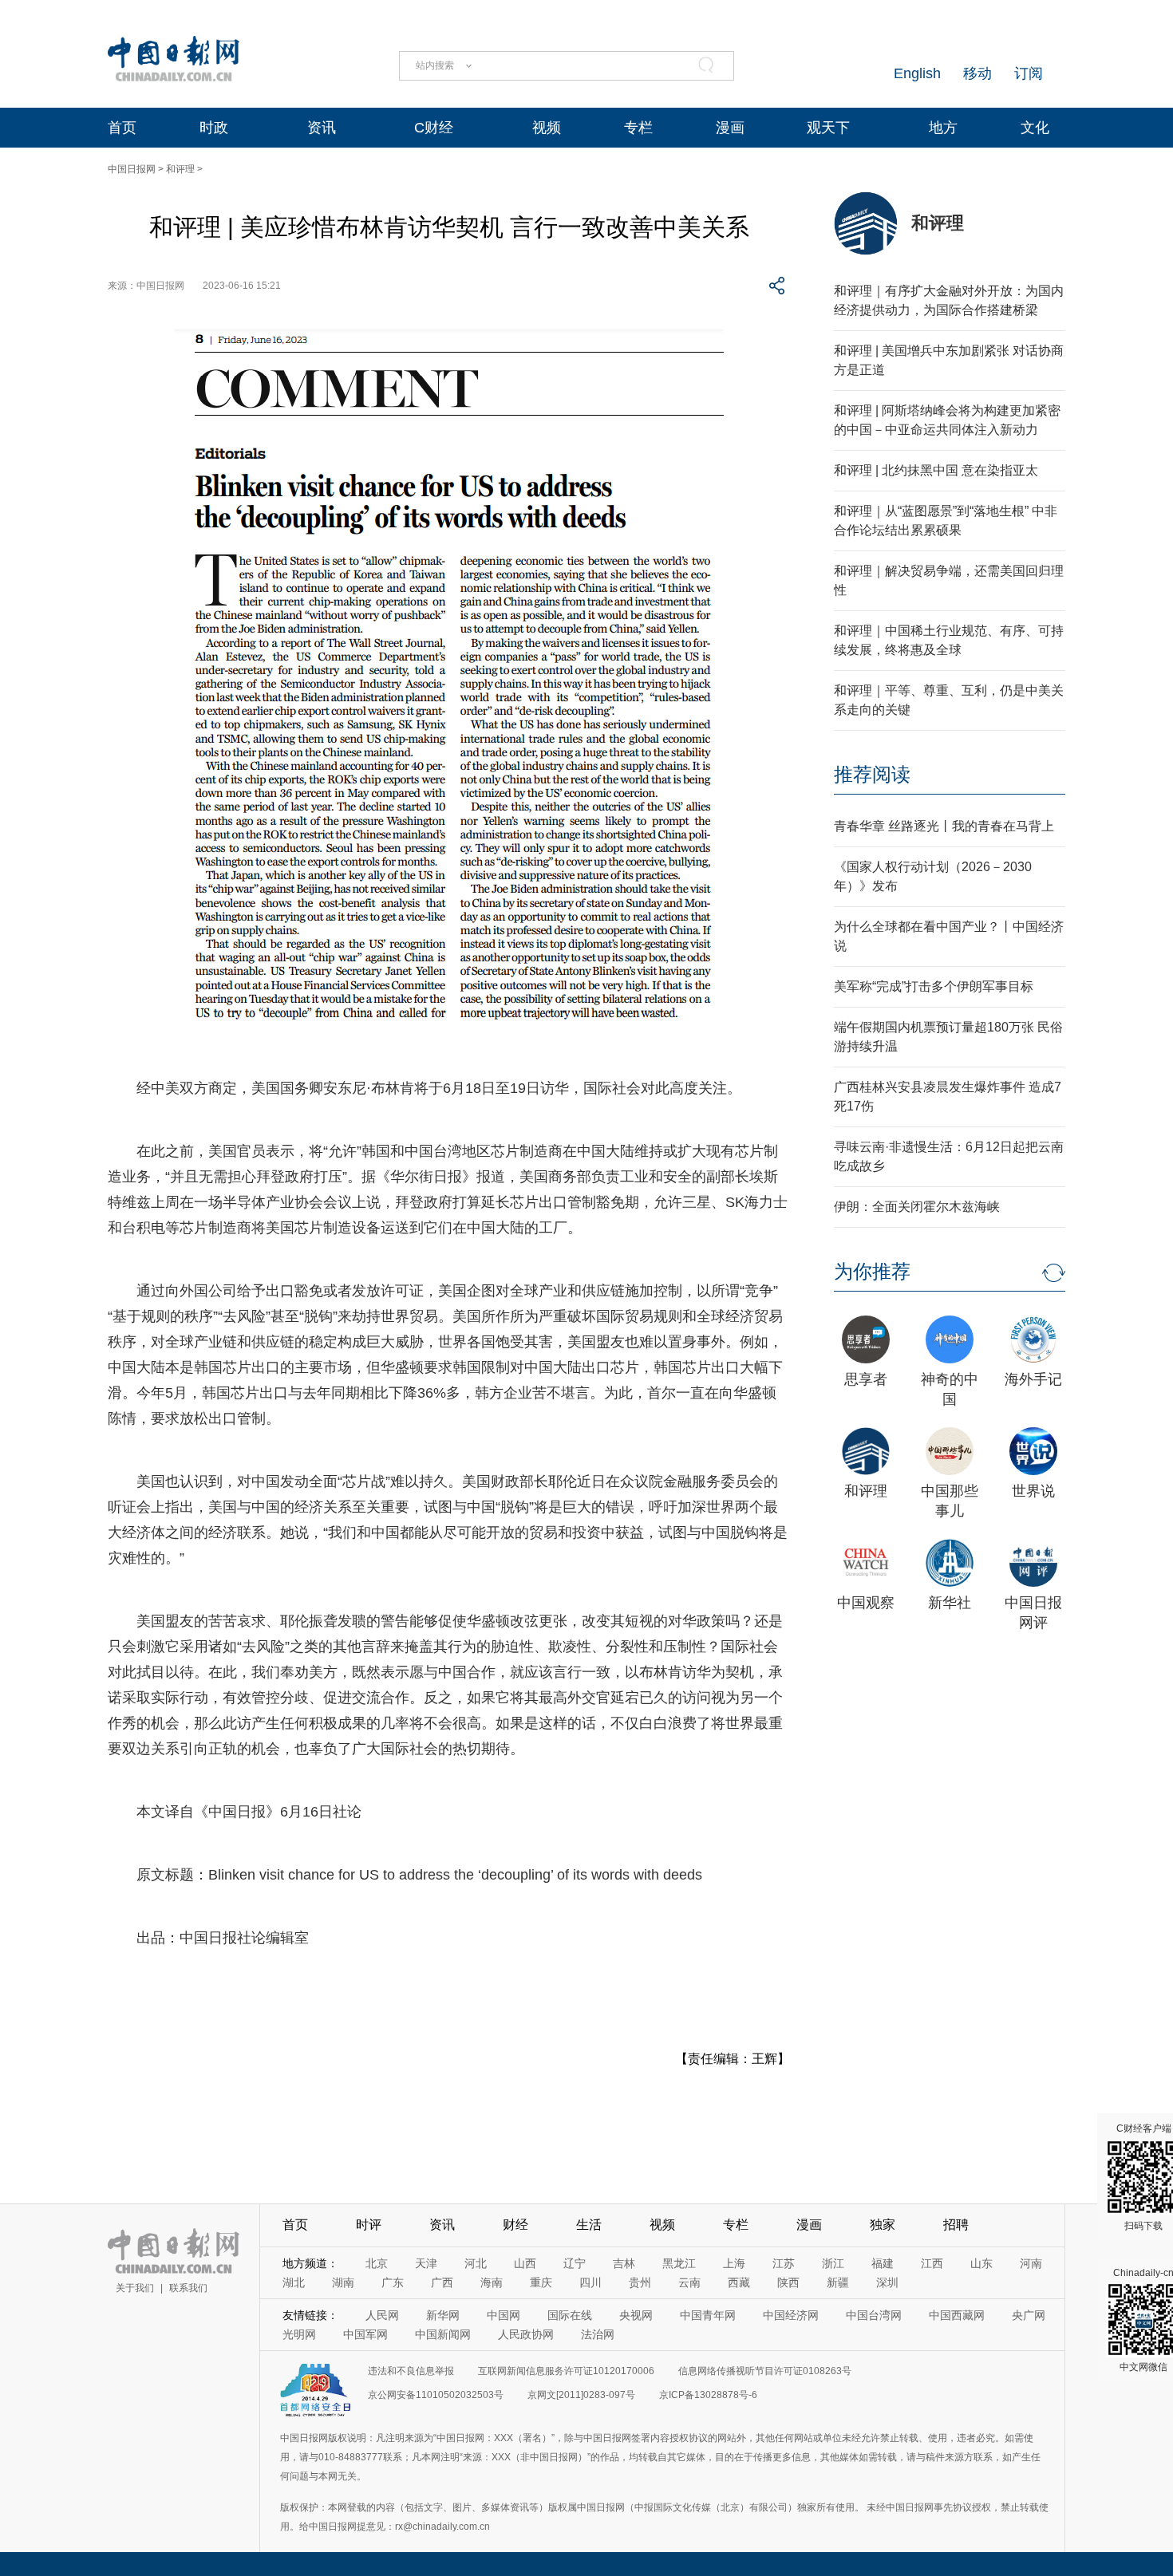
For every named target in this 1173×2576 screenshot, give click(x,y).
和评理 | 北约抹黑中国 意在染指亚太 (936, 470)
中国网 (504, 2315)
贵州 (640, 2282)
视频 (547, 128)
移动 (977, 73)
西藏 (739, 2282)
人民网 (382, 2315)
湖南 (343, 2282)
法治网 (598, 2334)
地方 (943, 128)
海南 (492, 2282)
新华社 (950, 1603)
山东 (981, 2263)
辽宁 (575, 2263)
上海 (734, 2263)
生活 (589, 2225)
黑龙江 (679, 2263)
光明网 (299, 2334)
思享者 (866, 1379)
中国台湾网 (874, 2315)
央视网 (636, 2315)
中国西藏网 (957, 2315)
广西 (442, 2282)
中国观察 (866, 1603)
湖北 (294, 2282)
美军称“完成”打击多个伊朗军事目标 (934, 986)
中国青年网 (708, 2315)
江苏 (784, 2263)
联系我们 (188, 2288)
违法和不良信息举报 (411, 2371)
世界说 (1033, 1491)
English (917, 73)
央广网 (1029, 2315)
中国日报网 (132, 169)
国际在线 (570, 2315)
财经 (515, 2225)
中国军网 (365, 2334)
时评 (369, 2225)
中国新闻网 (443, 2334)
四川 (590, 2282)
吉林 (624, 2263)
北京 (377, 2263)
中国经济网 (791, 2315)
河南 (1031, 2263)
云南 (689, 2282)
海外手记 (1033, 1379)
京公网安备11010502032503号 (436, 2395)
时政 (214, 128)
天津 (426, 2263)
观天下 (828, 128)
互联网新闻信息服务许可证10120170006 (566, 2371)
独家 (883, 2225)
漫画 (730, 128)
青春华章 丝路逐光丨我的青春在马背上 (944, 826)
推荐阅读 (872, 774)
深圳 (887, 2282)
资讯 (322, 128)
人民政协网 (526, 2334)
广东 (393, 2282)
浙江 (833, 2263)
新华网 (443, 2315)
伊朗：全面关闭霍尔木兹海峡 (917, 1207)
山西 (525, 2263)
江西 (932, 2263)
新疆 (838, 2282)
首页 (122, 128)
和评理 (180, 169)
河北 (476, 2263)
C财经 (434, 128)
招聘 (956, 2225)
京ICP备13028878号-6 (708, 2395)
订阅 (1029, 73)
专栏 (638, 128)
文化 (1035, 128)
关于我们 (135, 2288)
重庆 (541, 2282)
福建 (883, 2263)
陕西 (788, 2282)
